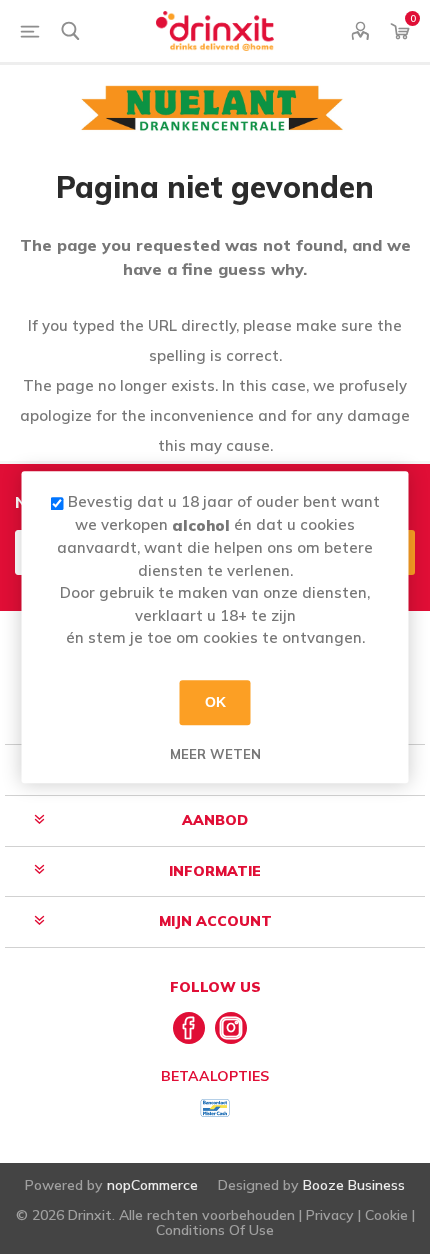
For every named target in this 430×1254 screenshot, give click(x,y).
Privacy (330, 1215)
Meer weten (215, 754)
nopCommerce (152, 1185)
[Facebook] (189, 1028)
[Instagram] (231, 1028)
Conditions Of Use (215, 1230)
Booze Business (354, 1185)
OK (215, 702)
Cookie (386, 1215)
